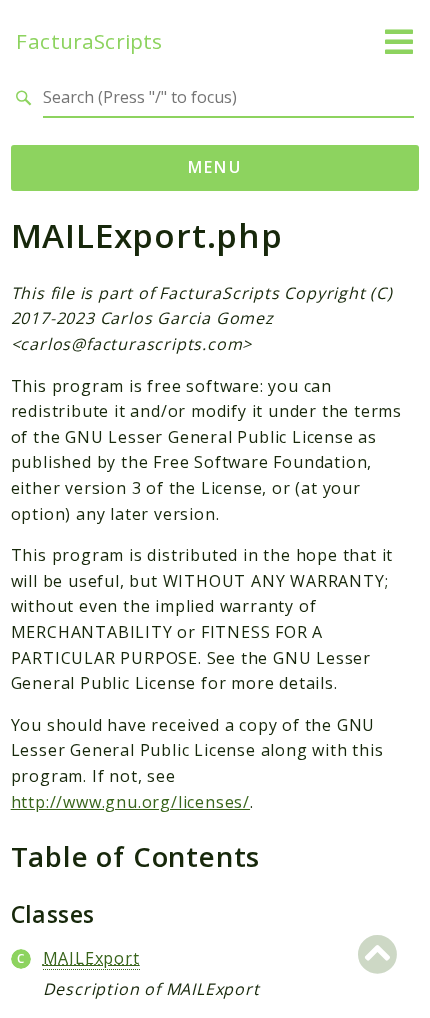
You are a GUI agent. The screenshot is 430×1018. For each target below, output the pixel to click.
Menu (215, 167)
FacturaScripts (89, 41)
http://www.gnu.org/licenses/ (130, 802)
